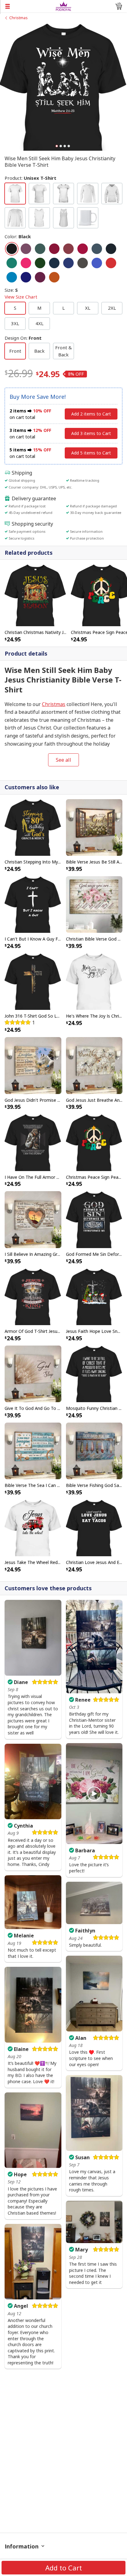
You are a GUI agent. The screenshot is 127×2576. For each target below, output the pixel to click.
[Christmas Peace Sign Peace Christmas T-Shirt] (94, 1142)
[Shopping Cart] (119, 6)
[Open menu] (28, 6)
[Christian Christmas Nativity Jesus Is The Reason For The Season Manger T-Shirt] (35, 595)
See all (63, 760)
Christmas (18, 18)
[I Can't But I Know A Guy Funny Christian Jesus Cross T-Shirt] (33, 904)
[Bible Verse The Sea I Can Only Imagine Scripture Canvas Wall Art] (33, 1450)
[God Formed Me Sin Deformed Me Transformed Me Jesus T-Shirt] (94, 1219)
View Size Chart (21, 297)
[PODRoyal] (64, 6)
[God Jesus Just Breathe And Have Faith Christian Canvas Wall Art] (94, 1065)
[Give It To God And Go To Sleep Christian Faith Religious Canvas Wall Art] (33, 1373)
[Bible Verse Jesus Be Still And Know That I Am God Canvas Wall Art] (94, 827)
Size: (21, 293)
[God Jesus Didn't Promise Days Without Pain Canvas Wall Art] (33, 1065)
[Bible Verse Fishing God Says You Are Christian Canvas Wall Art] (94, 1450)
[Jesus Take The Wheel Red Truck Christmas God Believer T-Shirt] (33, 1527)
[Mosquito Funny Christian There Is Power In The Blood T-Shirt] (94, 1373)
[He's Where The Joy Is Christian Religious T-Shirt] (94, 981)
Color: (18, 236)
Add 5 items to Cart (91, 453)
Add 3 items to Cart (91, 433)
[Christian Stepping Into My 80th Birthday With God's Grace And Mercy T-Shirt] (33, 827)
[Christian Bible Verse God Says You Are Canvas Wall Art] (94, 904)
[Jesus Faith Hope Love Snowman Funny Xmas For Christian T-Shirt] (94, 1296)
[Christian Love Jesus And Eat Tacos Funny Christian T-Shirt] (94, 1527)
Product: (31, 178)
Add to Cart (64, 2568)
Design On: (23, 338)
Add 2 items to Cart (91, 414)
